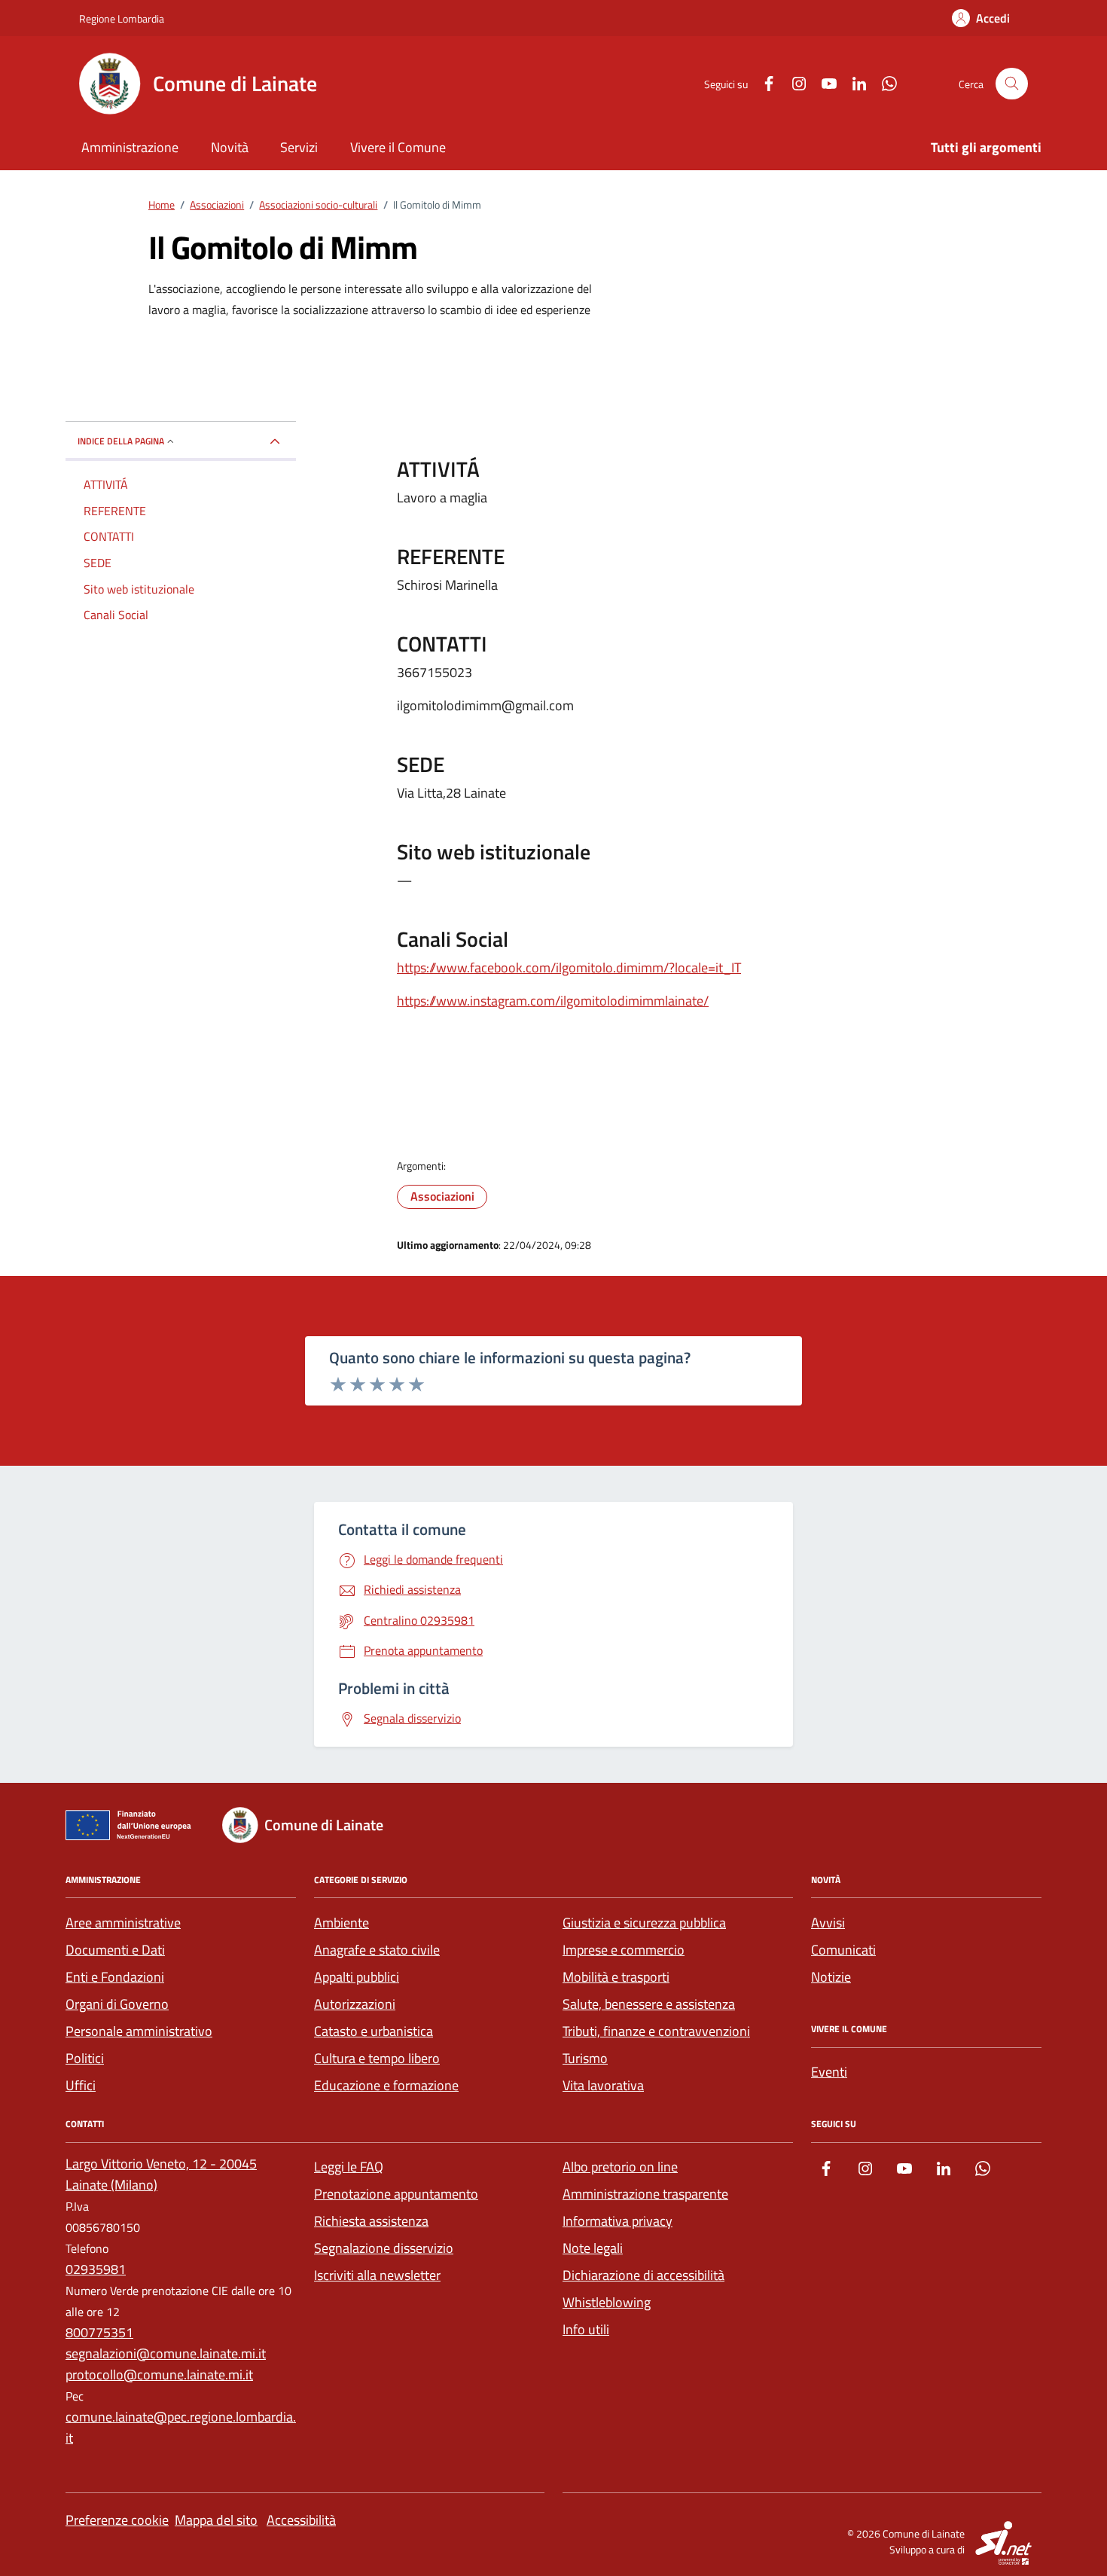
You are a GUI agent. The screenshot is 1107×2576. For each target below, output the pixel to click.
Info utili (586, 2329)
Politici (85, 2058)
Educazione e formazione (386, 2085)
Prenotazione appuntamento (396, 2194)
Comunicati (843, 1950)
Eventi (829, 2072)
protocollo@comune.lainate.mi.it (159, 2375)
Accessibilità (301, 2520)
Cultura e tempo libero (377, 2058)
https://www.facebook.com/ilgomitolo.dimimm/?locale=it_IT (569, 968)
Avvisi (828, 1923)
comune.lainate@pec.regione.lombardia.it (181, 2427)
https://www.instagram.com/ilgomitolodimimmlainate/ (553, 1001)
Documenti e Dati (115, 1950)
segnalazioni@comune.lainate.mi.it (166, 2353)
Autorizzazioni (355, 2004)
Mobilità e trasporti (616, 1977)
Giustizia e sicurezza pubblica (644, 1923)
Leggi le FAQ (349, 2167)
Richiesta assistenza (371, 2221)
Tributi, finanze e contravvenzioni (656, 2031)
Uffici (81, 2085)
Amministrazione (130, 147)
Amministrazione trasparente (645, 2194)
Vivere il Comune (398, 147)
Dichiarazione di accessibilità (643, 2275)
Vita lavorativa (603, 2085)
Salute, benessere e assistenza (649, 2004)
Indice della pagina (121, 441)
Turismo (585, 2058)
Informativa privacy (618, 2221)
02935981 (96, 2269)
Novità (230, 147)
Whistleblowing (607, 2302)
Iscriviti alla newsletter (377, 2275)
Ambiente (342, 1923)
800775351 (99, 2332)
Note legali (593, 2248)
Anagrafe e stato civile (377, 1950)
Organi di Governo (117, 2004)
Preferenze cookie (117, 2520)
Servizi (299, 147)
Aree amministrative (123, 1923)
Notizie (831, 1977)
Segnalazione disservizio (384, 2248)
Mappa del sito (216, 2520)
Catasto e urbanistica (374, 2031)
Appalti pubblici (357, 1977)
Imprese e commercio (624, 1950)
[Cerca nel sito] (1012, 84)
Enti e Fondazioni (115, 1977)
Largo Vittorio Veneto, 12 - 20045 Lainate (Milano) (161, 2174)
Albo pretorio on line (620, 2167)
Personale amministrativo (139, 2031)
